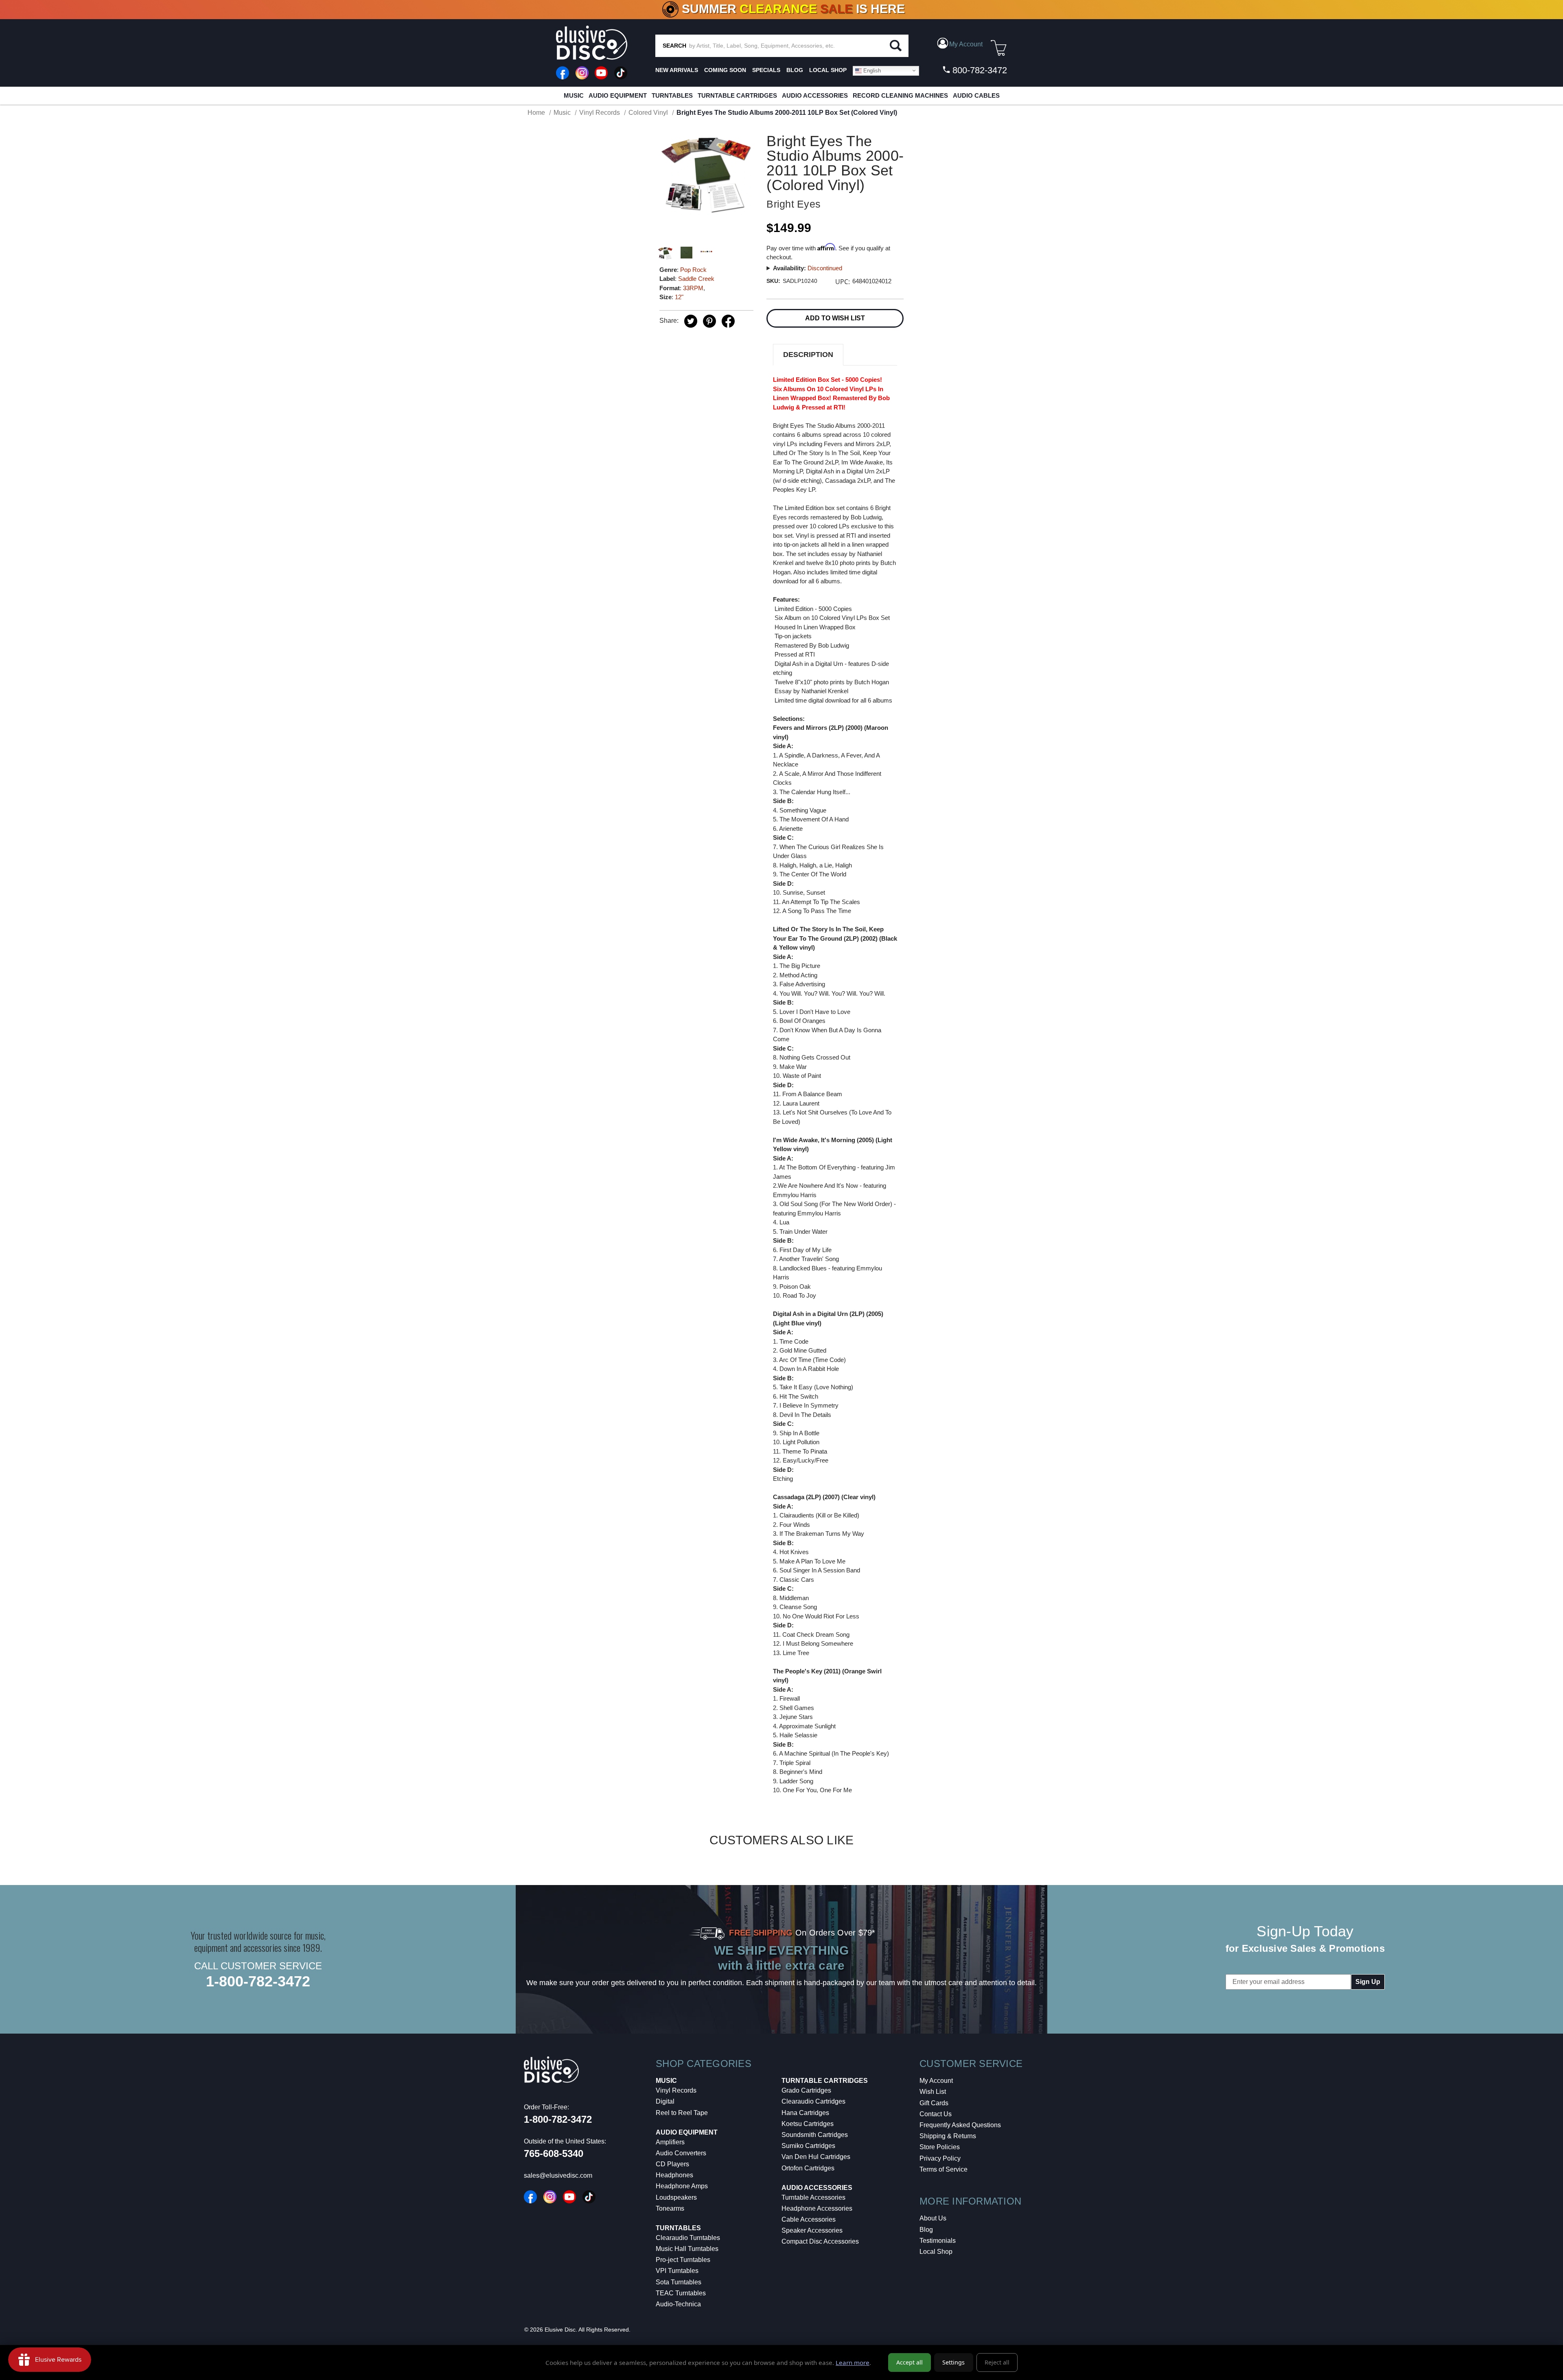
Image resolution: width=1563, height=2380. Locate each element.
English (871, 70)
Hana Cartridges (805, 2113)
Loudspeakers (676, 2197)
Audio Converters (681, 2153)
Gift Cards (934, 2103)
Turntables (672, 95)
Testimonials (938, 2241)
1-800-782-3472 (258, 1981)
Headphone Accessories (817, 2208)
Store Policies (940, 2147)
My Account (936, 2081)
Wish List (933, 2092)
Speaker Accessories (812, 2230)
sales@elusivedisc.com (558, 2175)
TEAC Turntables (681, 2293)
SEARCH (674, 46)
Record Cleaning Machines (900, 95)
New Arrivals (677, 70)
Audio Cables (976, 95)
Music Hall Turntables (687, 2249)
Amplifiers (670, 2142)
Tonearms (670, 2208)
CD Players (672, 2164)
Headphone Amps (682, 2186)
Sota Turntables (679, 2282)
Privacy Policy (940, 2158)
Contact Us (936, 2114)
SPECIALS (766, 70)
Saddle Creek (696, 279)
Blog (926, 2230)
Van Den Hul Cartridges (816, 2157)
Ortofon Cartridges (808, 2168)
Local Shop (936, 2252)
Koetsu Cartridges (808, 2124)
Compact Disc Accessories (820, 2241)
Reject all (997, 2362)
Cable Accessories (809, 2219)
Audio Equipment (618, 95)
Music (574, 95)
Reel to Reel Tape (682, 2113)
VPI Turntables (677, 2271)
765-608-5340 (554, 2153)
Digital (665, 2101)
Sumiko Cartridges (808, 2146)
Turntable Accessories (813, 2197)
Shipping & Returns (948, 2136)
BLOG (795, 70)
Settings (953, 2362)
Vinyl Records (676, 2090)
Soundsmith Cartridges (815, 2135)
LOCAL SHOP (828, 70)
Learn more (853, 2362)
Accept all (910, 2362)
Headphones (674, 2175)
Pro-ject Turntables (683, 2260)
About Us (933, 2218)
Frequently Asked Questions (960, 2125)
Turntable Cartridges (737, 95)
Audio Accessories (815, 95)
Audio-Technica (678, 2304)
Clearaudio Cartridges (813, 2101)
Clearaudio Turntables (688, 2238)
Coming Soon (725, 70)
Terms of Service (943, 2169)
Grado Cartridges (806, 2090)
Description (808, 355)
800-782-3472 (979, 70)
